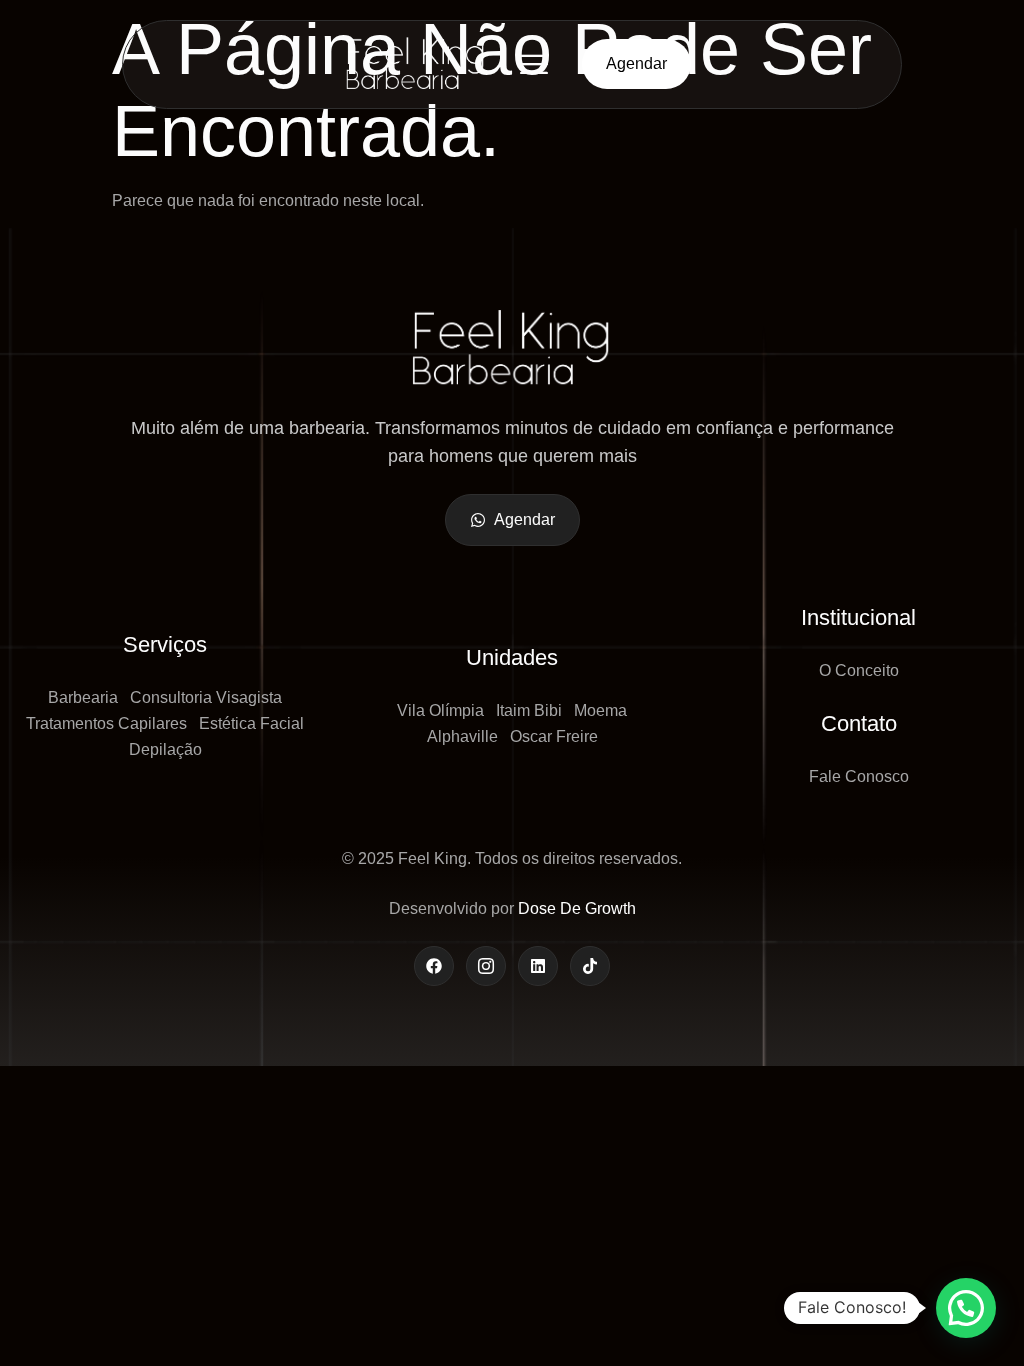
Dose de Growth (577, 908)
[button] (966, 1308)
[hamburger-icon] (534, 64)
